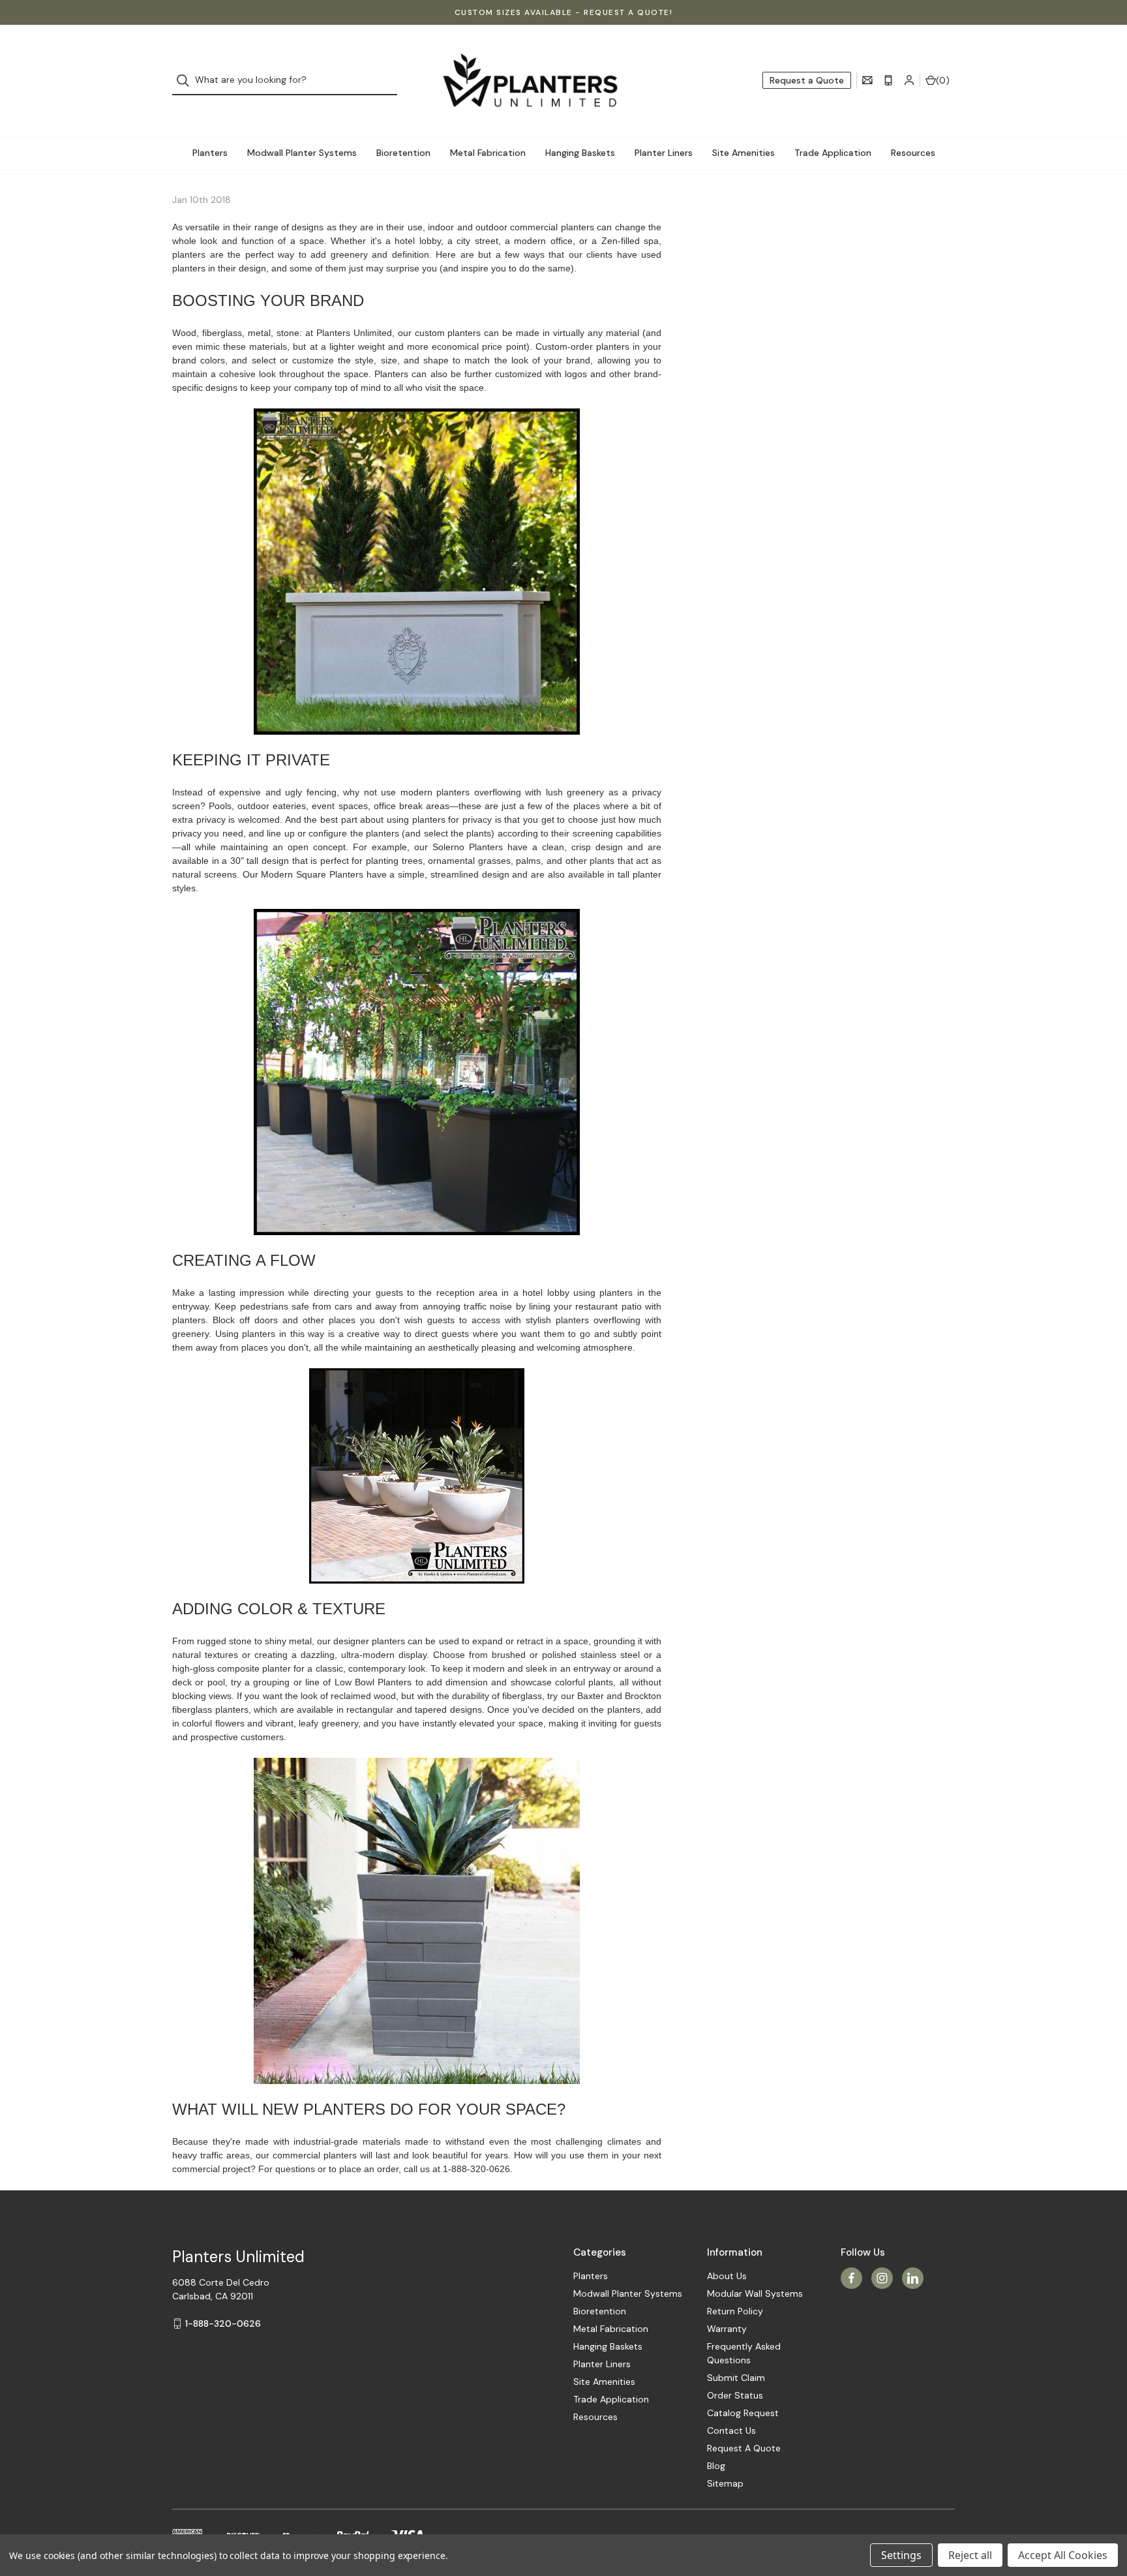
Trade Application (833, 153)
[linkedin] (913, 2278)
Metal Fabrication (488, 153)
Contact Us (731, 2430)
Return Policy (735, 2311)
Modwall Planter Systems (302, 153)
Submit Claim (736, 2378)
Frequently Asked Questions (744, 2353)
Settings (901, 2555)
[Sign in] (909, 80)
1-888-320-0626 (223, 2323)
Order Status (735, 2395)
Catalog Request (743, 2413)
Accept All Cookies (1063, 2555)
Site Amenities (744, 153)
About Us (727, 2276)
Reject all (970, 2555)
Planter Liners (664, 153)
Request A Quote (744, 2448)
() (943, 80)
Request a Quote (807, 80)
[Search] (187, 81)
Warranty (727, 2329)
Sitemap (725, 2483)
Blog (716, 2466)
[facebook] (851, 2278)
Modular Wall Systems (755, 2293)
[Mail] (867, 80)
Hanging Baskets (580, 153)
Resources (913, 153)
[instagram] (882, 2278)
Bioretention (403, 153)
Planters (210, 153)
